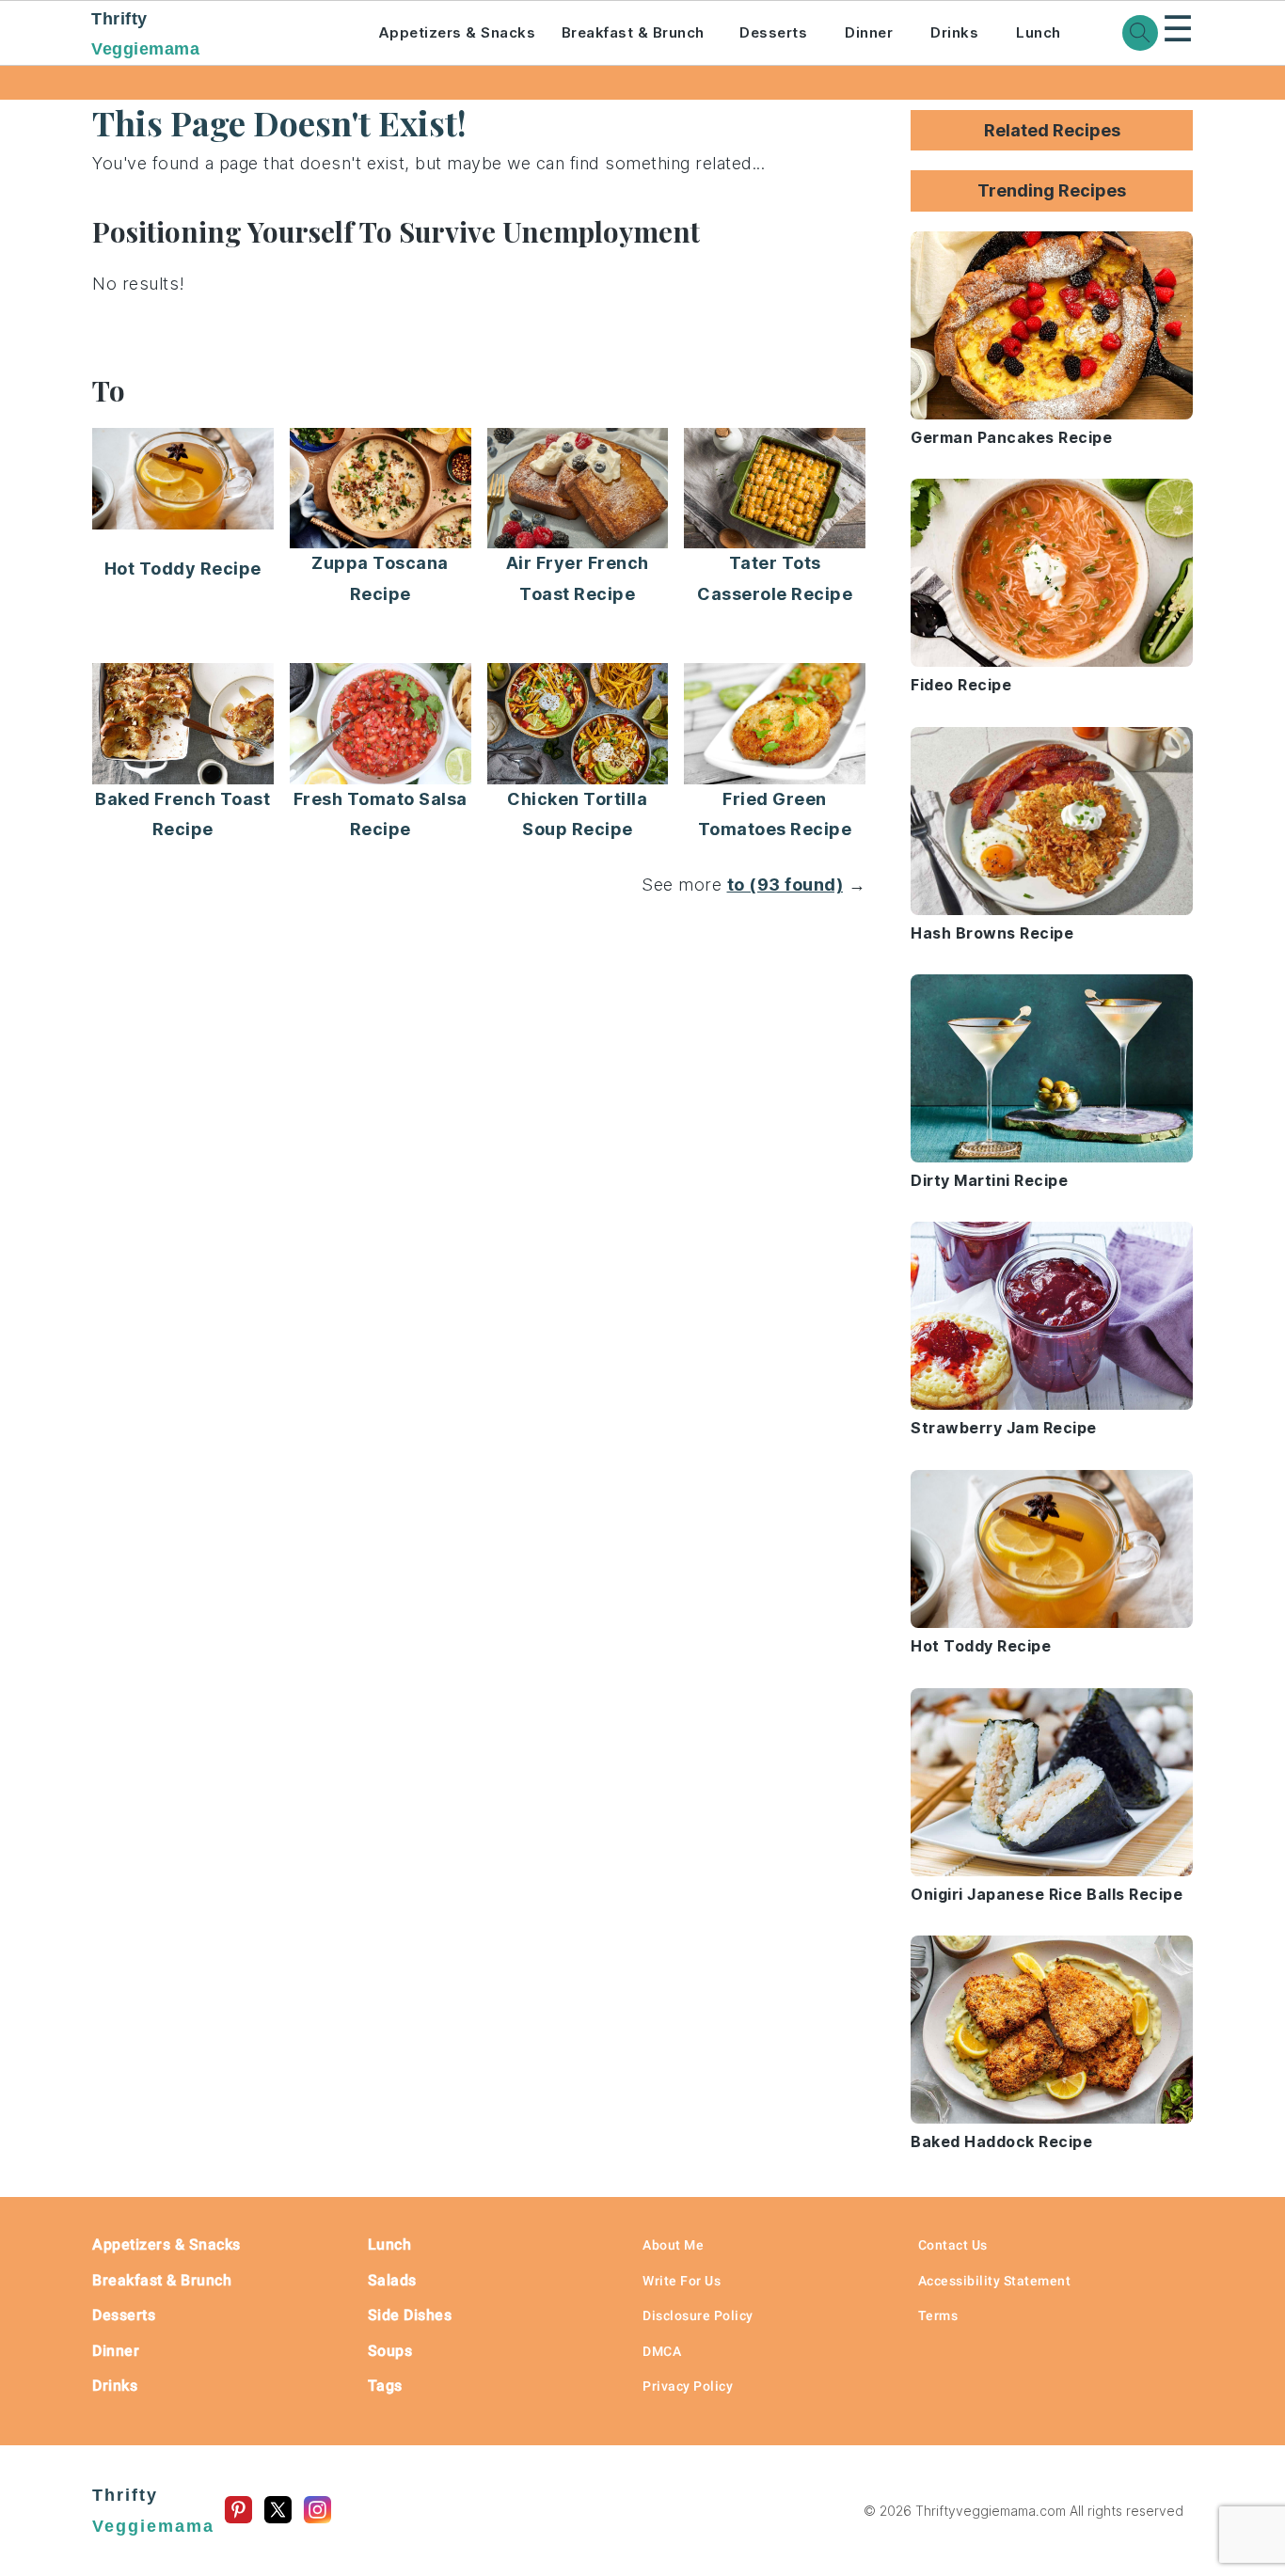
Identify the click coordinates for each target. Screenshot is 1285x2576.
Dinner (869, 32)
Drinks (954, 32)
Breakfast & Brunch (633, 32)
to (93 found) (785, 885)
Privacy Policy (688, 2386)
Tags (385, 2386)
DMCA (662, 2351)
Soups (390, 2351)
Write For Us (682, 2281)
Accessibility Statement (995, 2281)
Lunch (1039, 32)
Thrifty (145, 34)
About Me (673, 2245)
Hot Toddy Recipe (183, 569)
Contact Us (953, 2245)
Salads (392, 2280)
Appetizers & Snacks (457, 32)
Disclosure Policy (698, 2315)
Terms (938, 2315)
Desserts (773, 32)
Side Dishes (410, 2315)
